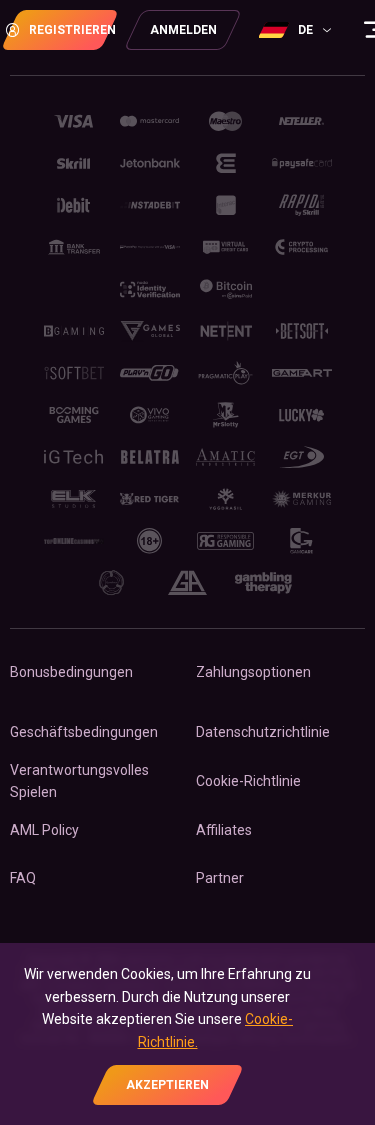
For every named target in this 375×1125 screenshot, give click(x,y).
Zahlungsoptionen (253, 672)
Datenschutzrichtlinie (263, 732)
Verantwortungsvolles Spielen (79, 781)
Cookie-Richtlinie (248, 781)
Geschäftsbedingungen (84, 732)
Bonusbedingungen (71, 672)
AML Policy (44, 830)
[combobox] (297, 30)
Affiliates (224, 830)
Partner (220, 878)
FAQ (23, 878)
